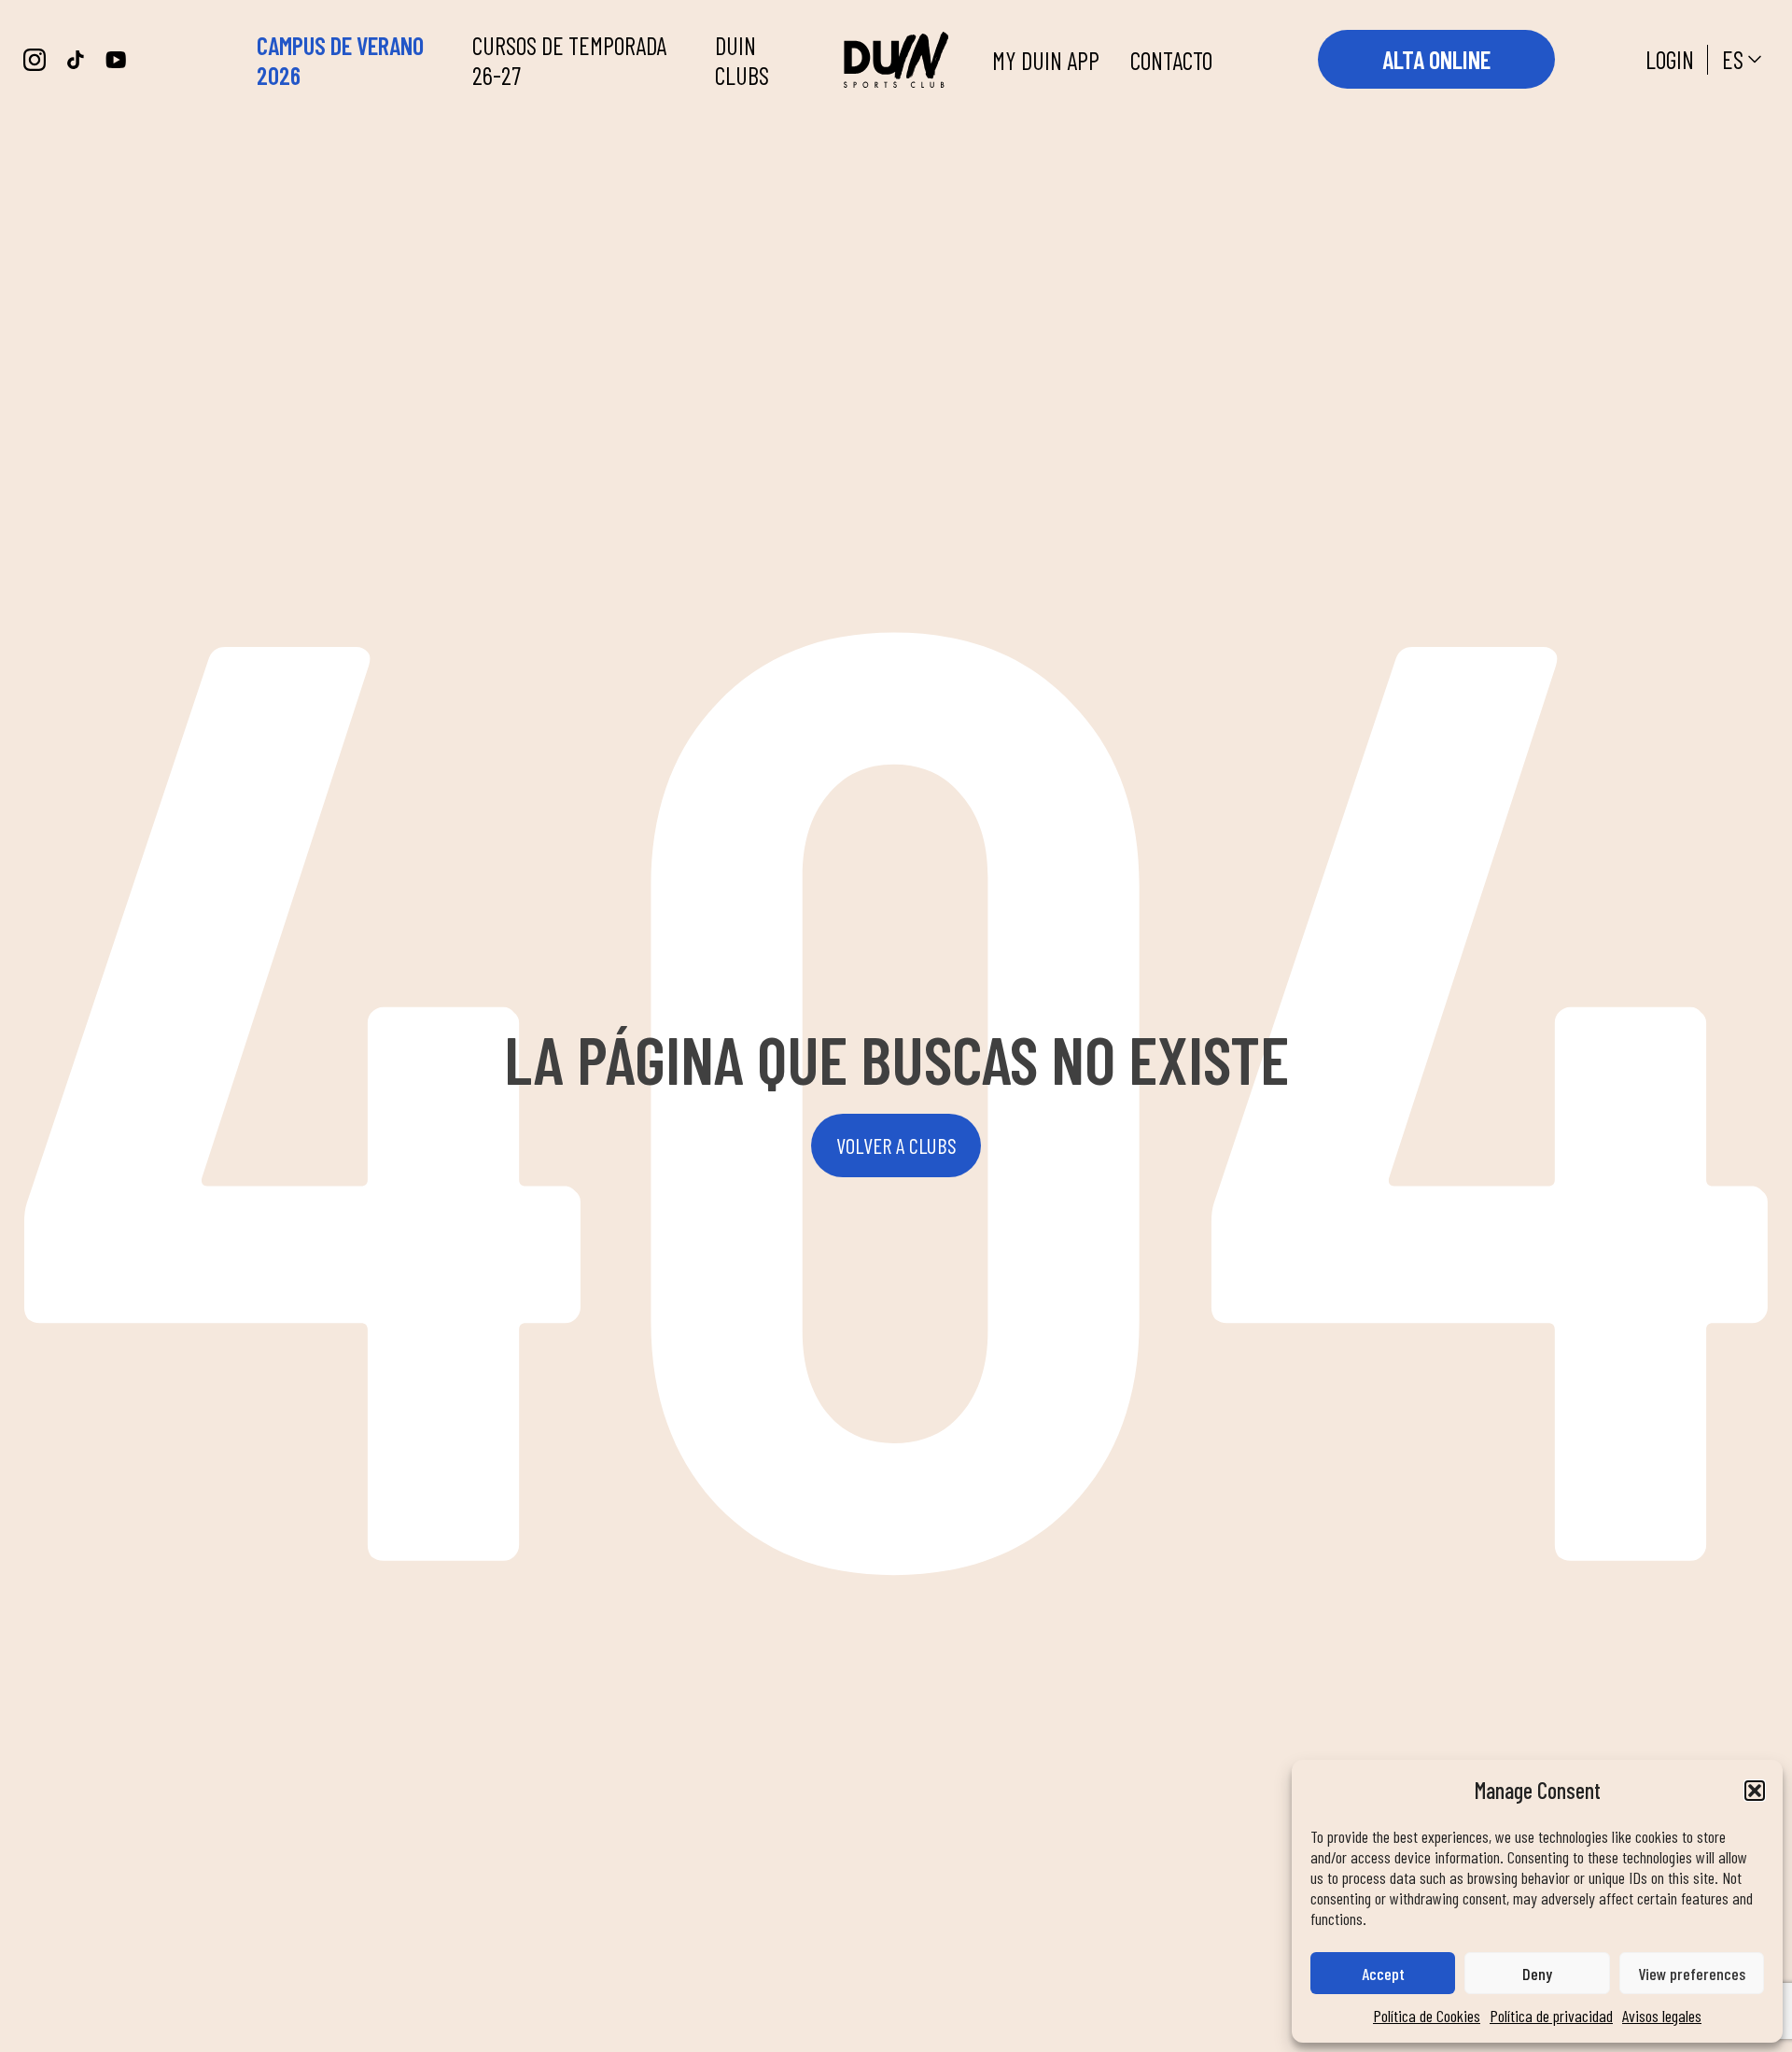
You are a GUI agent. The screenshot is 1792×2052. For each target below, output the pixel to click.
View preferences (1692, 1974)
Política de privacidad (1551, 2016)
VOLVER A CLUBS (896, 1145)
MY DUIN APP (1046, 60)
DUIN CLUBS (742, 60)
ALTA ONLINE (1436, 59)
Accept (1383, 1974)
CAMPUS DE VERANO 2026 (340, 60)
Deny (1537, 1974)
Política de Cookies (1427, 2016)
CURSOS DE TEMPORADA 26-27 (569, 60)
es (1733, 59)
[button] (1755, 1791)
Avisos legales (1662, 2016)
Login (1670, 59)
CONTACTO (1171, 60)
